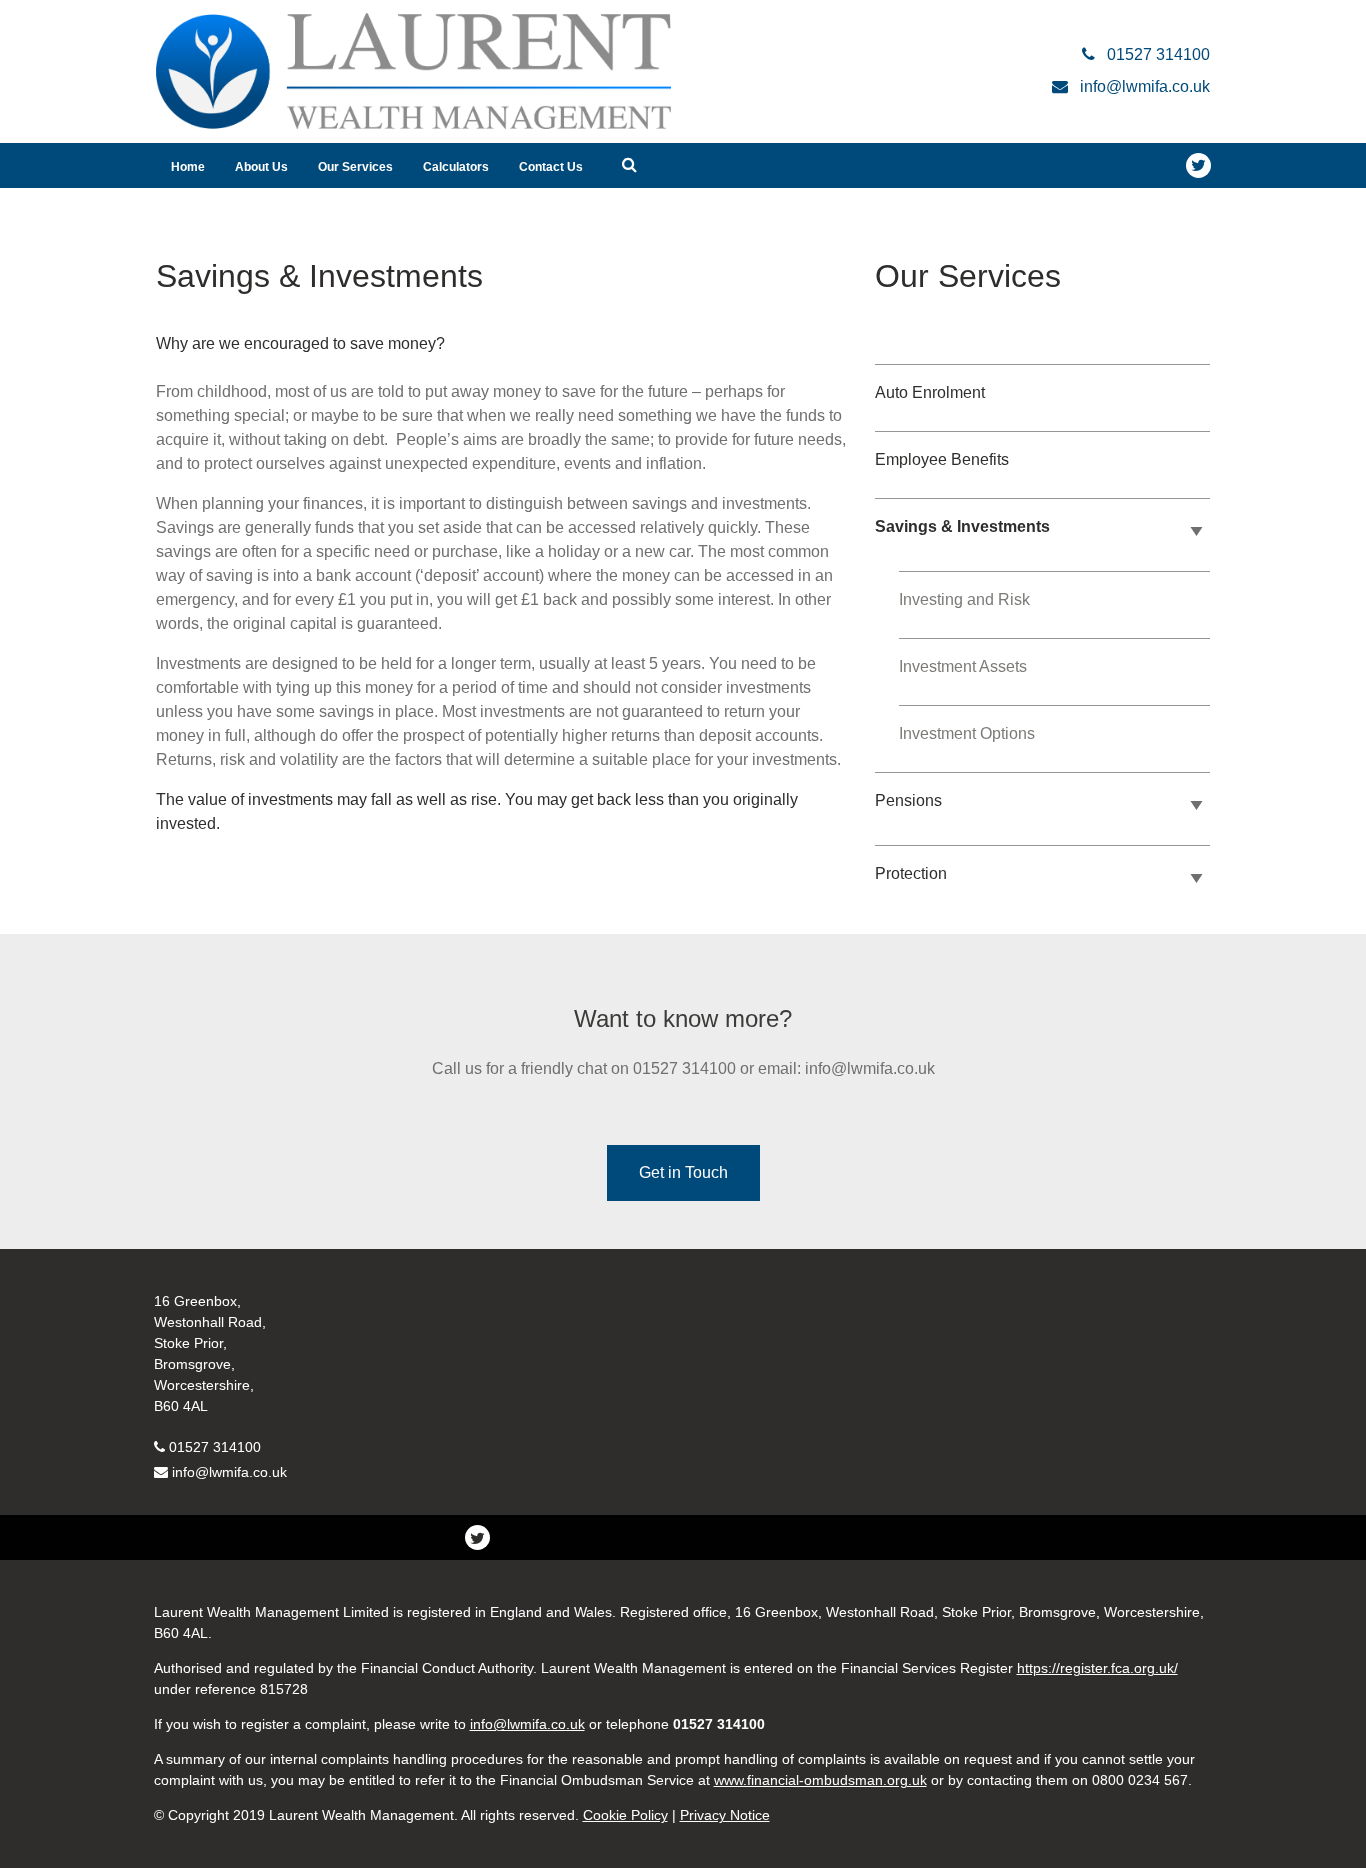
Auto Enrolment (930, 392)
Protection (911, 873)
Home (188, 167)
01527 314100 (215, 1447)
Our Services (355, 167)
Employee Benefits (942, 459)
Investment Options (967, 733)
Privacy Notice (725, 1815)
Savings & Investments (962, 526)
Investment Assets (963, 666)
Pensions (908, 800)
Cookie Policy (625, 1815)
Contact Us (551, 167)
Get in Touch (683, 1172)
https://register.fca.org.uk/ (1097, 1668)
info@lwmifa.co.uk (229, 1472)
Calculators (456, 167)
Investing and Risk (964, 599)
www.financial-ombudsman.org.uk (820, 1780)
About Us (261, 167)
